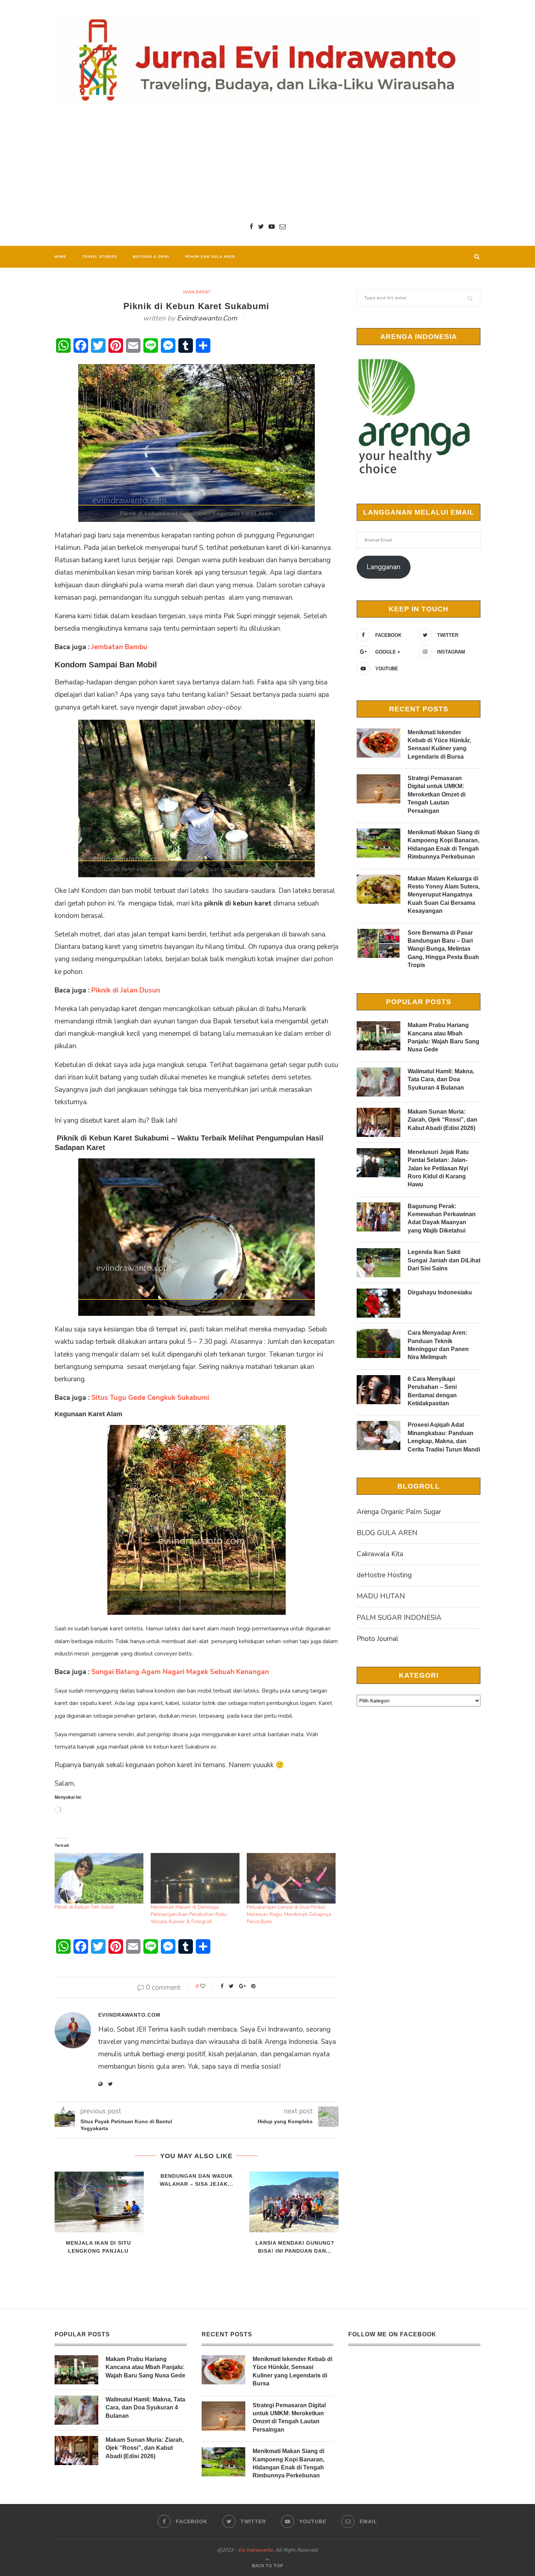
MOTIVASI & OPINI (151, 257)
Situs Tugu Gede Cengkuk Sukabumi (150, 1398)
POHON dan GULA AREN (210, 257)
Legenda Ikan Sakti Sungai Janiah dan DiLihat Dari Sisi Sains (444, 1260)
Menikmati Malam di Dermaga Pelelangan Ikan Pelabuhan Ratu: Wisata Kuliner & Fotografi (189, 1914)
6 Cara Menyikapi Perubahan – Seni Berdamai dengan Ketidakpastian (432, 1391)
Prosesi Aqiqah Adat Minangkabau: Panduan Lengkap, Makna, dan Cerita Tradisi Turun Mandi (444, 1437)
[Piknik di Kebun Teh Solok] (99, 1878)
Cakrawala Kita (380, 1554)
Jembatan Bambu (119, 647)
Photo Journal (378, 1639)
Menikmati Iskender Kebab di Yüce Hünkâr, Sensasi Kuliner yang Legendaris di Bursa (439, 744)
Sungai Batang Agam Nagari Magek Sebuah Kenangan (180, 1672)
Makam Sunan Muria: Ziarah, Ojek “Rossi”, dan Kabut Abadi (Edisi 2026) (442, 1120)
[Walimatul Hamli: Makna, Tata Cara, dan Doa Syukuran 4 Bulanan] (379, 1082)
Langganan (383, 567)
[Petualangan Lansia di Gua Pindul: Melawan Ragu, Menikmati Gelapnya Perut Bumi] (291, 1878)
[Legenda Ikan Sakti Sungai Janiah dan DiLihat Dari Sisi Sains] (379, 1263)
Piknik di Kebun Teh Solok (84, 1907)
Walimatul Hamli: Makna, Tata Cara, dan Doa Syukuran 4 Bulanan (441, 1079)
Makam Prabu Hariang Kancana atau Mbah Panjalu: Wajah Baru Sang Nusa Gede (443, 1037)
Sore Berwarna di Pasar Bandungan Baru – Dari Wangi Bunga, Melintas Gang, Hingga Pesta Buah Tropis (443, 949)
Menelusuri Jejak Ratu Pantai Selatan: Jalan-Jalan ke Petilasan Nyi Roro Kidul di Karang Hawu (438, 1168)
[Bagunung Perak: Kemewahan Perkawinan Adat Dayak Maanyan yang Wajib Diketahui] (379, 1217)
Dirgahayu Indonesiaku (440, 1292)
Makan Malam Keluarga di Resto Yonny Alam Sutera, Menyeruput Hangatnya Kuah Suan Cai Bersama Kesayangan (444, 895)
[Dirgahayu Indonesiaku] (379, 1303)
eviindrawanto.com (207, 318)
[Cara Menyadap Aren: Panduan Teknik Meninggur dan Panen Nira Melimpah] (379, 1343)
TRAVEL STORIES (100, 257)
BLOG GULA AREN (387, 1533)
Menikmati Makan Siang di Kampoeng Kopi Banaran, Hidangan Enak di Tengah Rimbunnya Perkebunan (443, 844)
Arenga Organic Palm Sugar (399, 1512)
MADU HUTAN (381, 1596)
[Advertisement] (267, 164)
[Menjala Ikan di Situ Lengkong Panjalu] (98, 2202)
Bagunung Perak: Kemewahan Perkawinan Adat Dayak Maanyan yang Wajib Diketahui (442, 1218)
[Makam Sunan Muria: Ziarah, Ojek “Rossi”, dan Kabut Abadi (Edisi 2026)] (379, 1122)
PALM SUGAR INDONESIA (399, 1618)
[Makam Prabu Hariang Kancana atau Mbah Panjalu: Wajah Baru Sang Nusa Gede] (379, 1036)
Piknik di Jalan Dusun (126, 990)
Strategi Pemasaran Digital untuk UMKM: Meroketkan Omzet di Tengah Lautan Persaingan (437, 794)
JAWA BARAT (197, 292)
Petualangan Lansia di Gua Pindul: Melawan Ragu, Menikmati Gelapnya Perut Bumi (289, 1914)
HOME (60, 257)
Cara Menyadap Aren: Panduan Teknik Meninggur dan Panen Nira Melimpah (438, 1345)
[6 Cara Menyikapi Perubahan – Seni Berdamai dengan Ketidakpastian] (379, 1390)
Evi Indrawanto (255, 2550)
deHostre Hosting (384, 1575)
